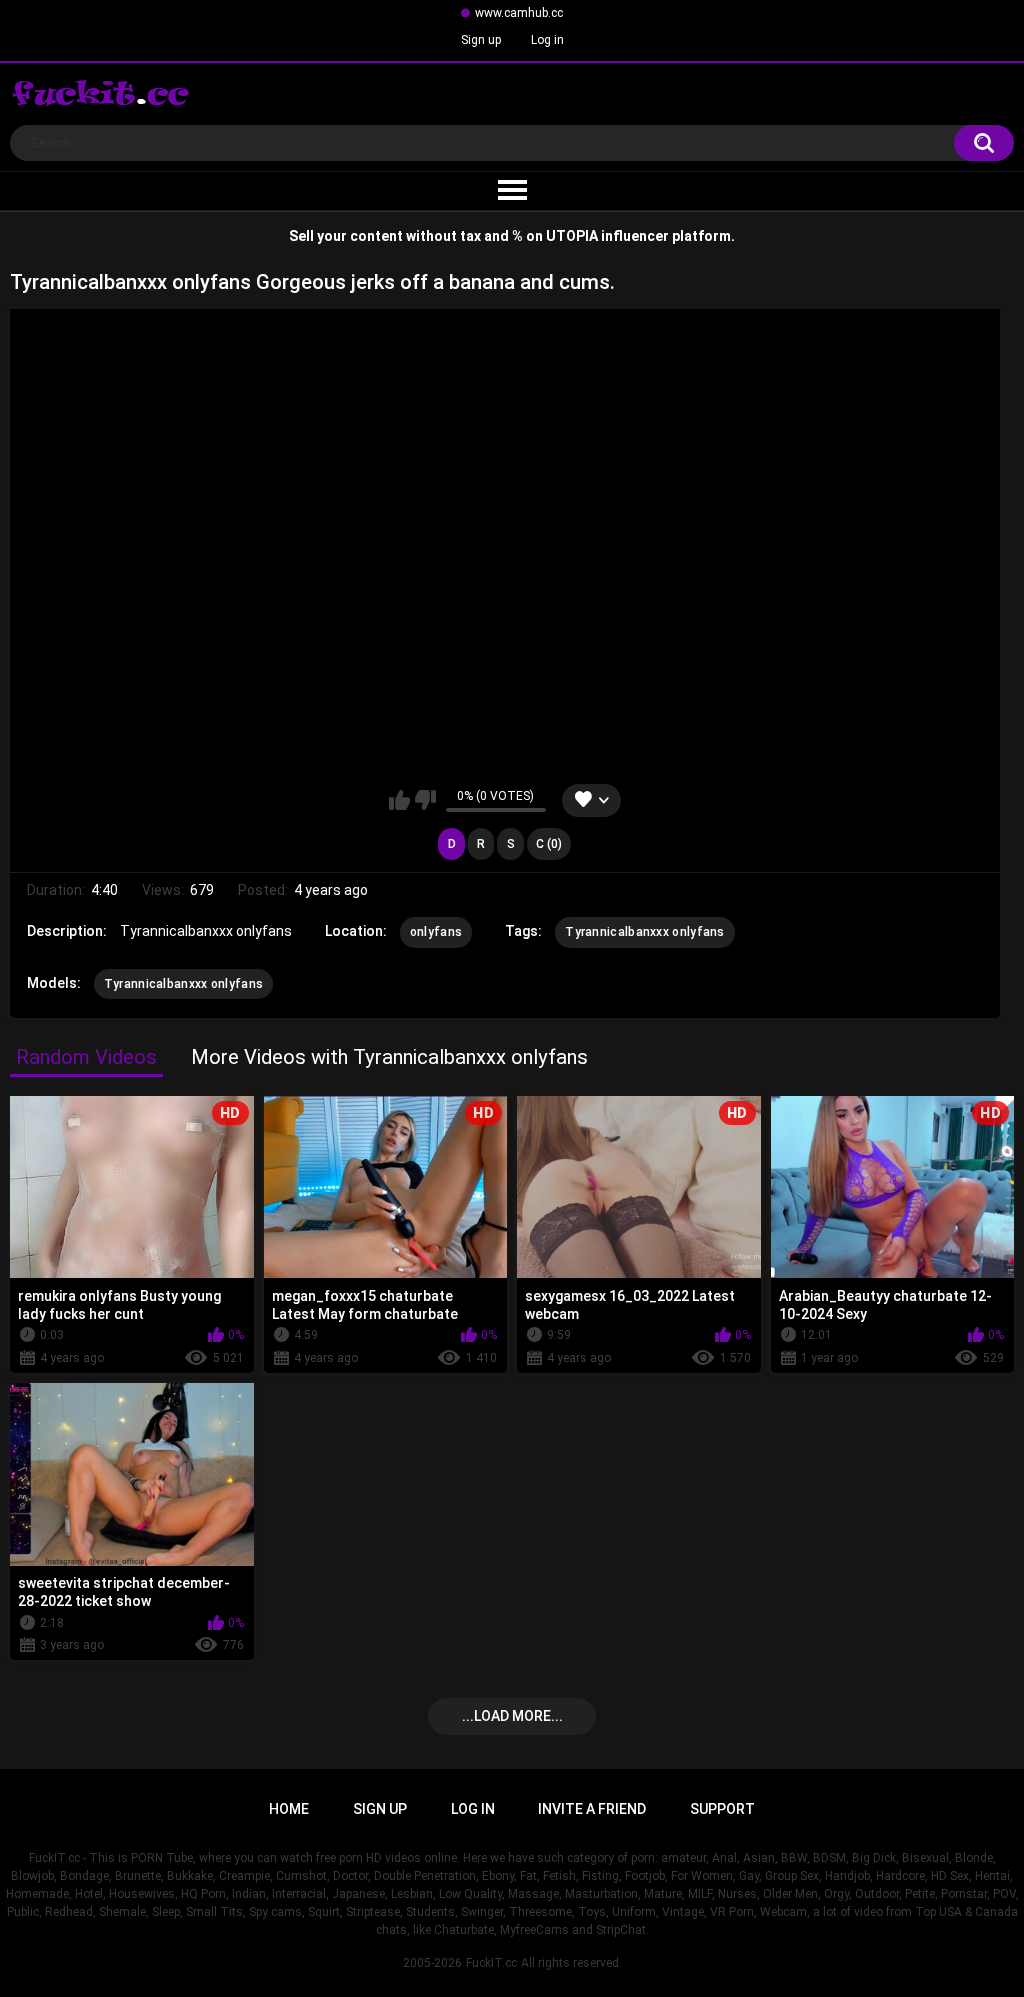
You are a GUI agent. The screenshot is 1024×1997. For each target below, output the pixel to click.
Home (289, 1809)
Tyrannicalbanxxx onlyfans (645, 932)
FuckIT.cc (491, 1963)
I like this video (399, 800)
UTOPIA (572, 236)
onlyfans (436, 932)
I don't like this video (425, 800)
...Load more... (512, 1716)
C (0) (549, 844)
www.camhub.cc (519, 13)
